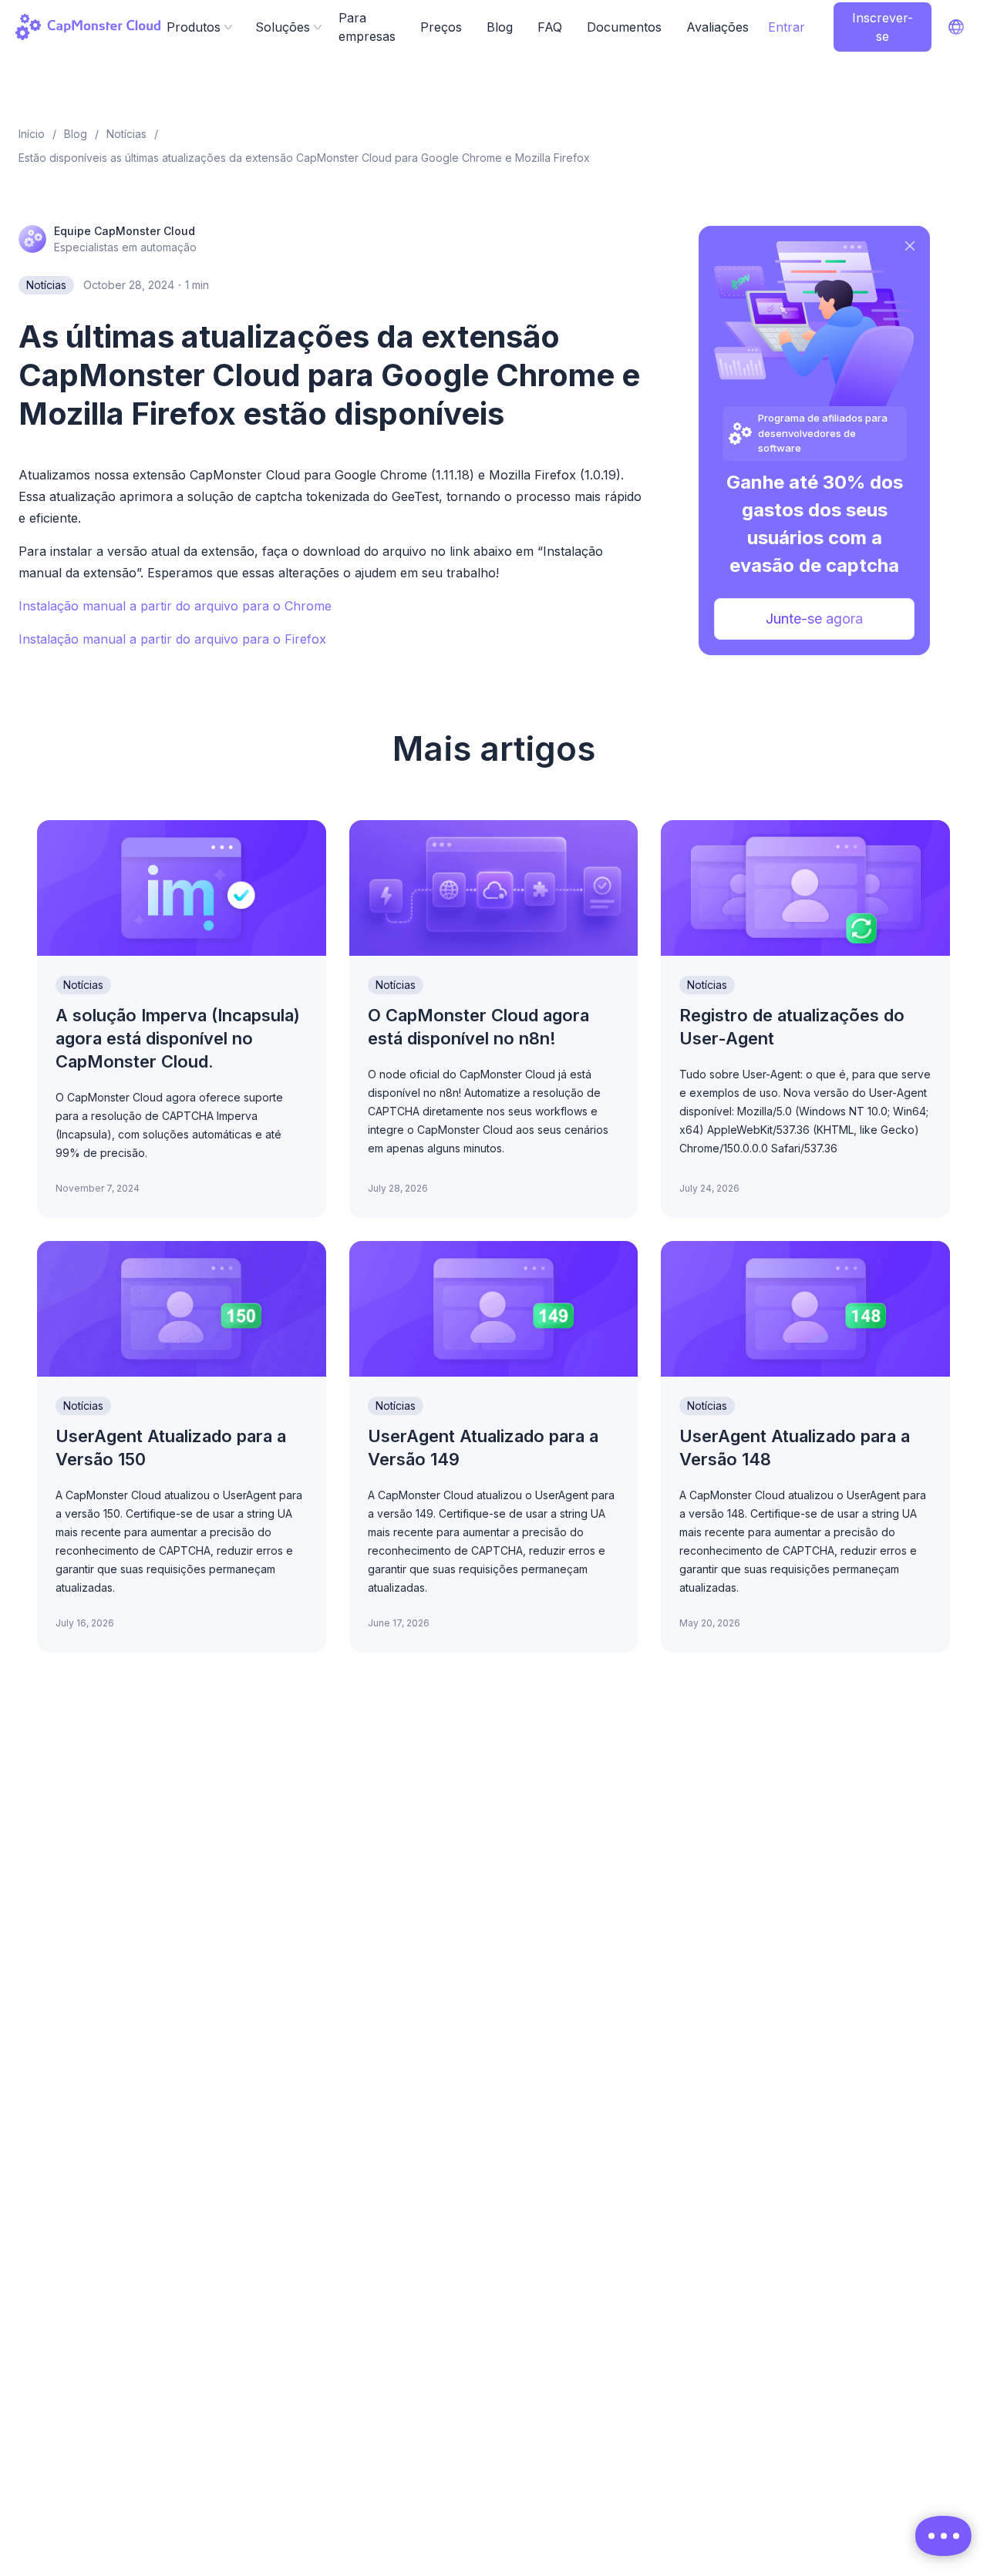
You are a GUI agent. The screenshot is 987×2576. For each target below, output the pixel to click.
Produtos (194, 27)
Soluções (283, 27)
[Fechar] (910, 246)
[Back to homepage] (88, 27)
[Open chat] (943, 2536)
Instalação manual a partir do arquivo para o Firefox (172, 639)
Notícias (46, 285)
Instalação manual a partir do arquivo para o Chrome (175, 606)
